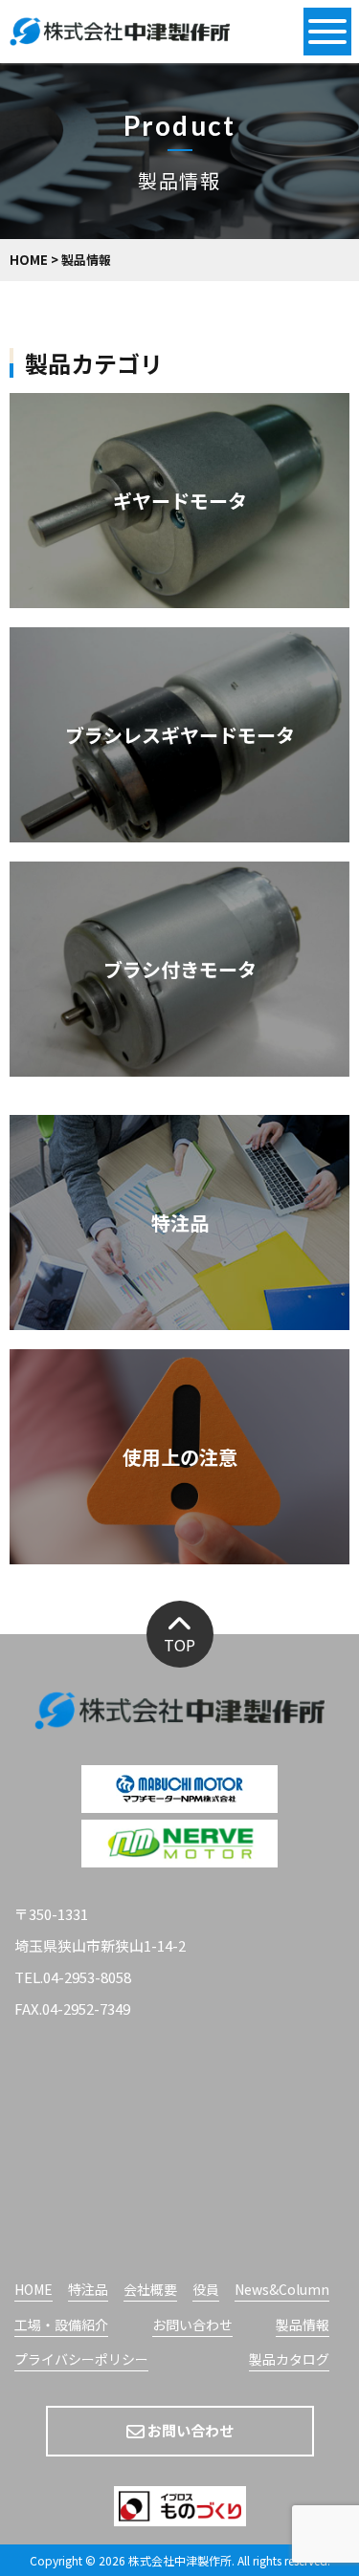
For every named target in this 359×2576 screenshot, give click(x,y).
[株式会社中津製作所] (120, 33)
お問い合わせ (192, 2326)
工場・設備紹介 (61, 2326)
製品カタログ (289, 2360)
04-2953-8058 (87, 1977)
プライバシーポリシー (81, 2360)
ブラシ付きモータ (180, 969)
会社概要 (150, 2291)
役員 (206, 2291)
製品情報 (303, 2326)
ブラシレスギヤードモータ (180, 735)
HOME (34, 2291)
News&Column (282, 2291)
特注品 (180, 1223)
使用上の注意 (180, 1457)
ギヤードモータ (180, 501)
